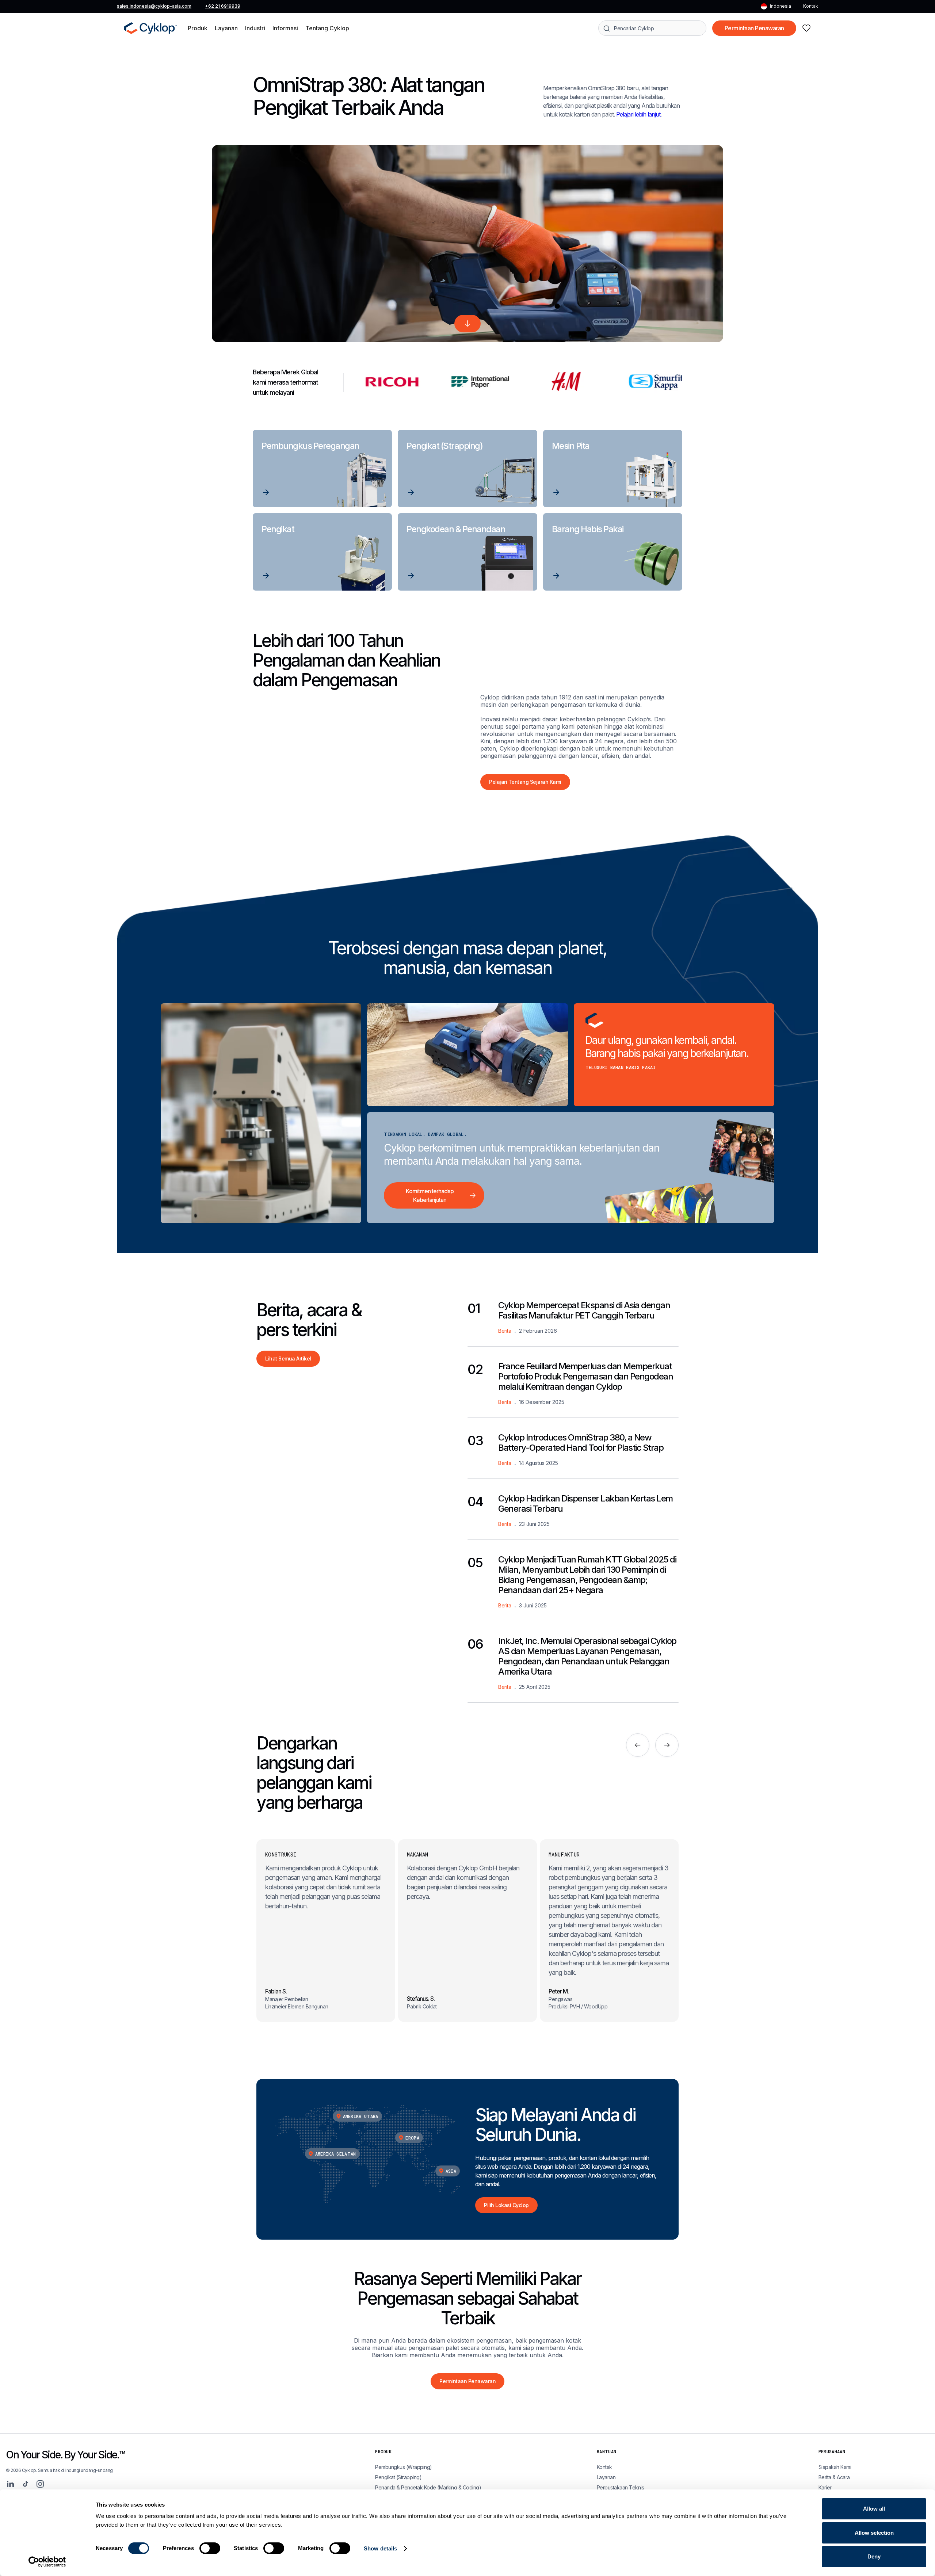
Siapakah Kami (835, 2467)
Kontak (811, 6)
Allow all (874, 2509)
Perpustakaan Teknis (621, 2487)
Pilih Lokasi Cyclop (506, 2205)
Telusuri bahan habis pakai (621, 1067)
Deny (874, 2556)
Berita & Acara (834, 2477)
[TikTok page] (26, 2484)
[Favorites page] (806, 28)
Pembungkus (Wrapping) (404, 2467)
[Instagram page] (40, 2484)
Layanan (606, 2477)
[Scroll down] (467, 324)
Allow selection (874, 2533)
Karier (825, 2487)
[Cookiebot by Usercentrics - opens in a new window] (47, 2562)
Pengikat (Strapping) (398, 2477)
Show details (380, 2548)
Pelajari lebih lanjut (638, 114)
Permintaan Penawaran (754, 28)
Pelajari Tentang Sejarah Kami (525, 782)
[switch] (210, 2548)
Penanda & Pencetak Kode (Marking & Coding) (428, 2487)
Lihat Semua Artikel (288, 1358)
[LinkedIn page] (10, 2484)
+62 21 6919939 (223, 6)
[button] (198, 28)
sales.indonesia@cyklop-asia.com (154, 6)
